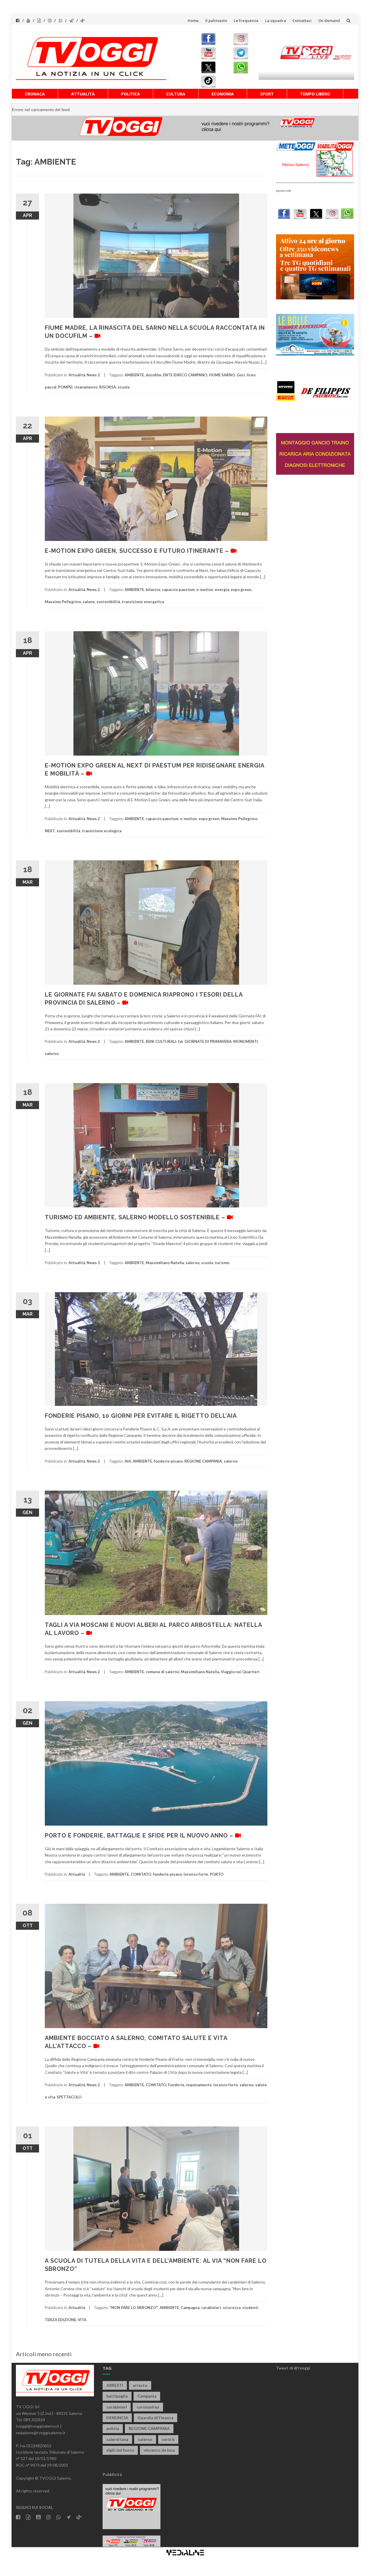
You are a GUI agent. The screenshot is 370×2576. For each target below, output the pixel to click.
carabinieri (211, 2308)
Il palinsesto (216, 21)
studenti (250, 2308)
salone (89, 602)
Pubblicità (112, 2474)
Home (193, 21)
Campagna (190, 2308)
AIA (128, 1461)
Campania (147, 2396)
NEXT (50, 831)
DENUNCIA (117, 2418)
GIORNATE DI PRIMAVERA (208, 1041)
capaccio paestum (178, 590)
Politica (131, 94)
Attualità (83, 94)
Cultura (176, 94)
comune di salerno (162, 1672)
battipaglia (117, 2396)
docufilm (153, 375)
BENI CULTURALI (161, 1041)
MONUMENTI (246, 1041)
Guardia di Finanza (156, 2418)
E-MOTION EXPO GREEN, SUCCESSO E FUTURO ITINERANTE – (138, 551)
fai (180, 1041)
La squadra (275, 21)
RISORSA (108, 387)
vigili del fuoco (120, 2450)
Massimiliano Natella (165, 1263)
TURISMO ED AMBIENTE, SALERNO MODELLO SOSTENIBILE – (136, 1217)
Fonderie (176, 2085)
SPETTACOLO (69, 2097)
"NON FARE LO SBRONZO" (134, 2308)
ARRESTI (115, 2385)
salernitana (117, 2439)
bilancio (153, 590)
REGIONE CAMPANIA (203, 1461)
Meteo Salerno (296, 164)
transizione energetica (143, 602)
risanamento (86, 387)
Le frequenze (246, 21)
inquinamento (199, 2085)
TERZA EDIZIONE (60, 2320)
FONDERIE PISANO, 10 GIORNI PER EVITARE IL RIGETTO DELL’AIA (141, 1416)
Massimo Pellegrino (63, 602)
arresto (140, 2385)
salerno (52, 1054)
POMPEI (65, 387)
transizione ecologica (102, 831)
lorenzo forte (196, 1874)
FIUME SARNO (222, 375)
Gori (241, 375)
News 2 (93, 375)
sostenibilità (108, 602)
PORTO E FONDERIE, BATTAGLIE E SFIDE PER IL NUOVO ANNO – (140, 1835)
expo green (241, 590)
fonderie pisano (168, 1461)
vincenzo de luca (159, 2450)
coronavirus (148, 2407)
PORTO (217, 1874)
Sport (267, 94)
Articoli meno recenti (44, 2354)
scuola (124, 387)
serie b (168, 2439)
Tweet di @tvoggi (293, 2368)
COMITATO (141, 1874)
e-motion (205, 590)
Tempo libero (315, 94)
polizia (113, 2428)
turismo (222, 1263)
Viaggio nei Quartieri (240, 1672)
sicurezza (232, 2308)
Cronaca (35, 94)
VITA (82, 2320)
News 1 (93, 1263)
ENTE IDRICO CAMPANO (185, 375)
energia (222, 590)
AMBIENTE (134, 375)
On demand (329, 21)
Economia (223, 94)
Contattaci (302, 21)
